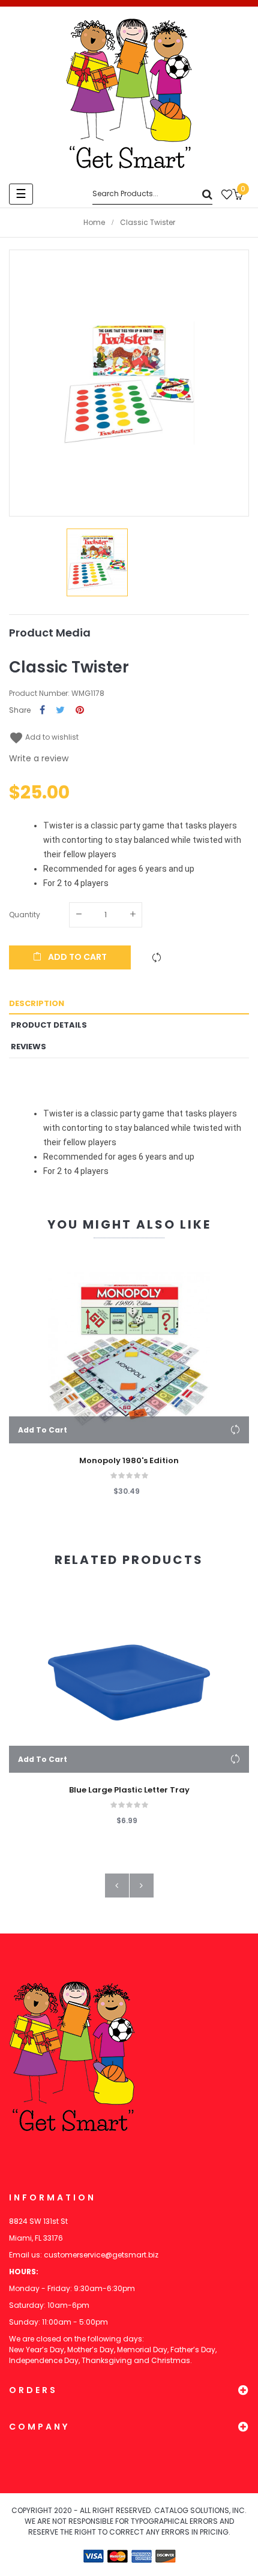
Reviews (28, 1047)
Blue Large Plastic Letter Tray (129, 1790)
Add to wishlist (44, 737)
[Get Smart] (129, 94)
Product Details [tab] (49, 1025)
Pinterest (80, 711)
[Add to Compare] (157, 957)
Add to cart (76, 957)
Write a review (39, 758)
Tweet (60, 711)
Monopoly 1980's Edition (129, 1461)
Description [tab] (37, 1003)
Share (42, 711)
